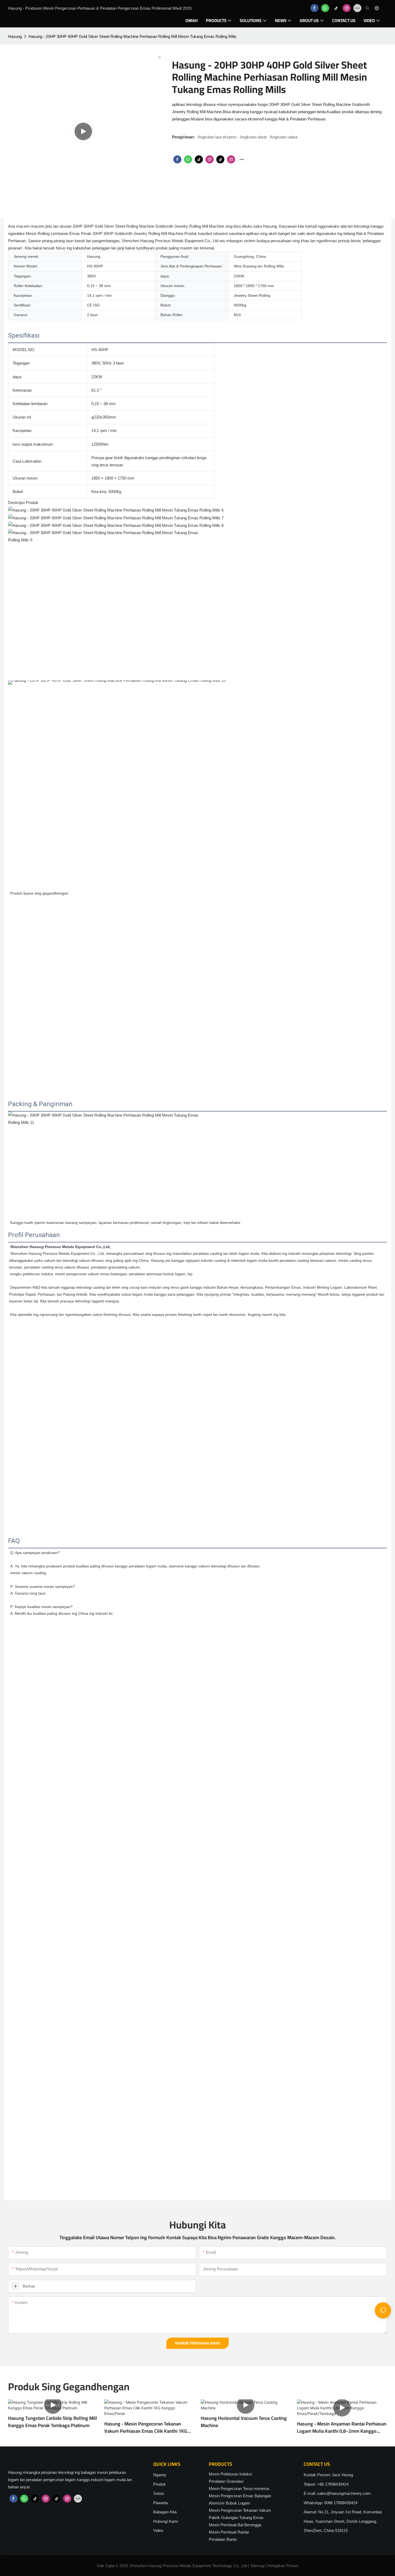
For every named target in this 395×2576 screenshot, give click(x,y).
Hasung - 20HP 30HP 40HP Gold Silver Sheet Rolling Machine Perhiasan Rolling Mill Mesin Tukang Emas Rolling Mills (132, 36)
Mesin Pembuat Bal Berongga (235, 2525)
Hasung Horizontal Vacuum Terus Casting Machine (244, 2422)
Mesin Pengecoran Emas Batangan (240, 2496)
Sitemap (257, 2566)
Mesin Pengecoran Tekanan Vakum (240, 2510)
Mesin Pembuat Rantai (229, 2532)
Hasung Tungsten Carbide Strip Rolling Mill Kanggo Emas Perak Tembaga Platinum (53, 2422)
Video (158, 2530)
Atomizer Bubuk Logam (229, 2503)
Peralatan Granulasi (226, 2481)
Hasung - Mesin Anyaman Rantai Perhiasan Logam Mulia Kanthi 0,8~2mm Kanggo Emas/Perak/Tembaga (342, 2427)
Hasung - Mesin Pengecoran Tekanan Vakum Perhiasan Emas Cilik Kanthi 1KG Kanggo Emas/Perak (146, 2427)
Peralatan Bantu (223, 2539)
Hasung (15, 36)
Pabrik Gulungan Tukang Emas (236, 2518)
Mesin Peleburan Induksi (230, 2474)
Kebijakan (276, 2566)
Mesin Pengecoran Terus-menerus (239, 2489)
